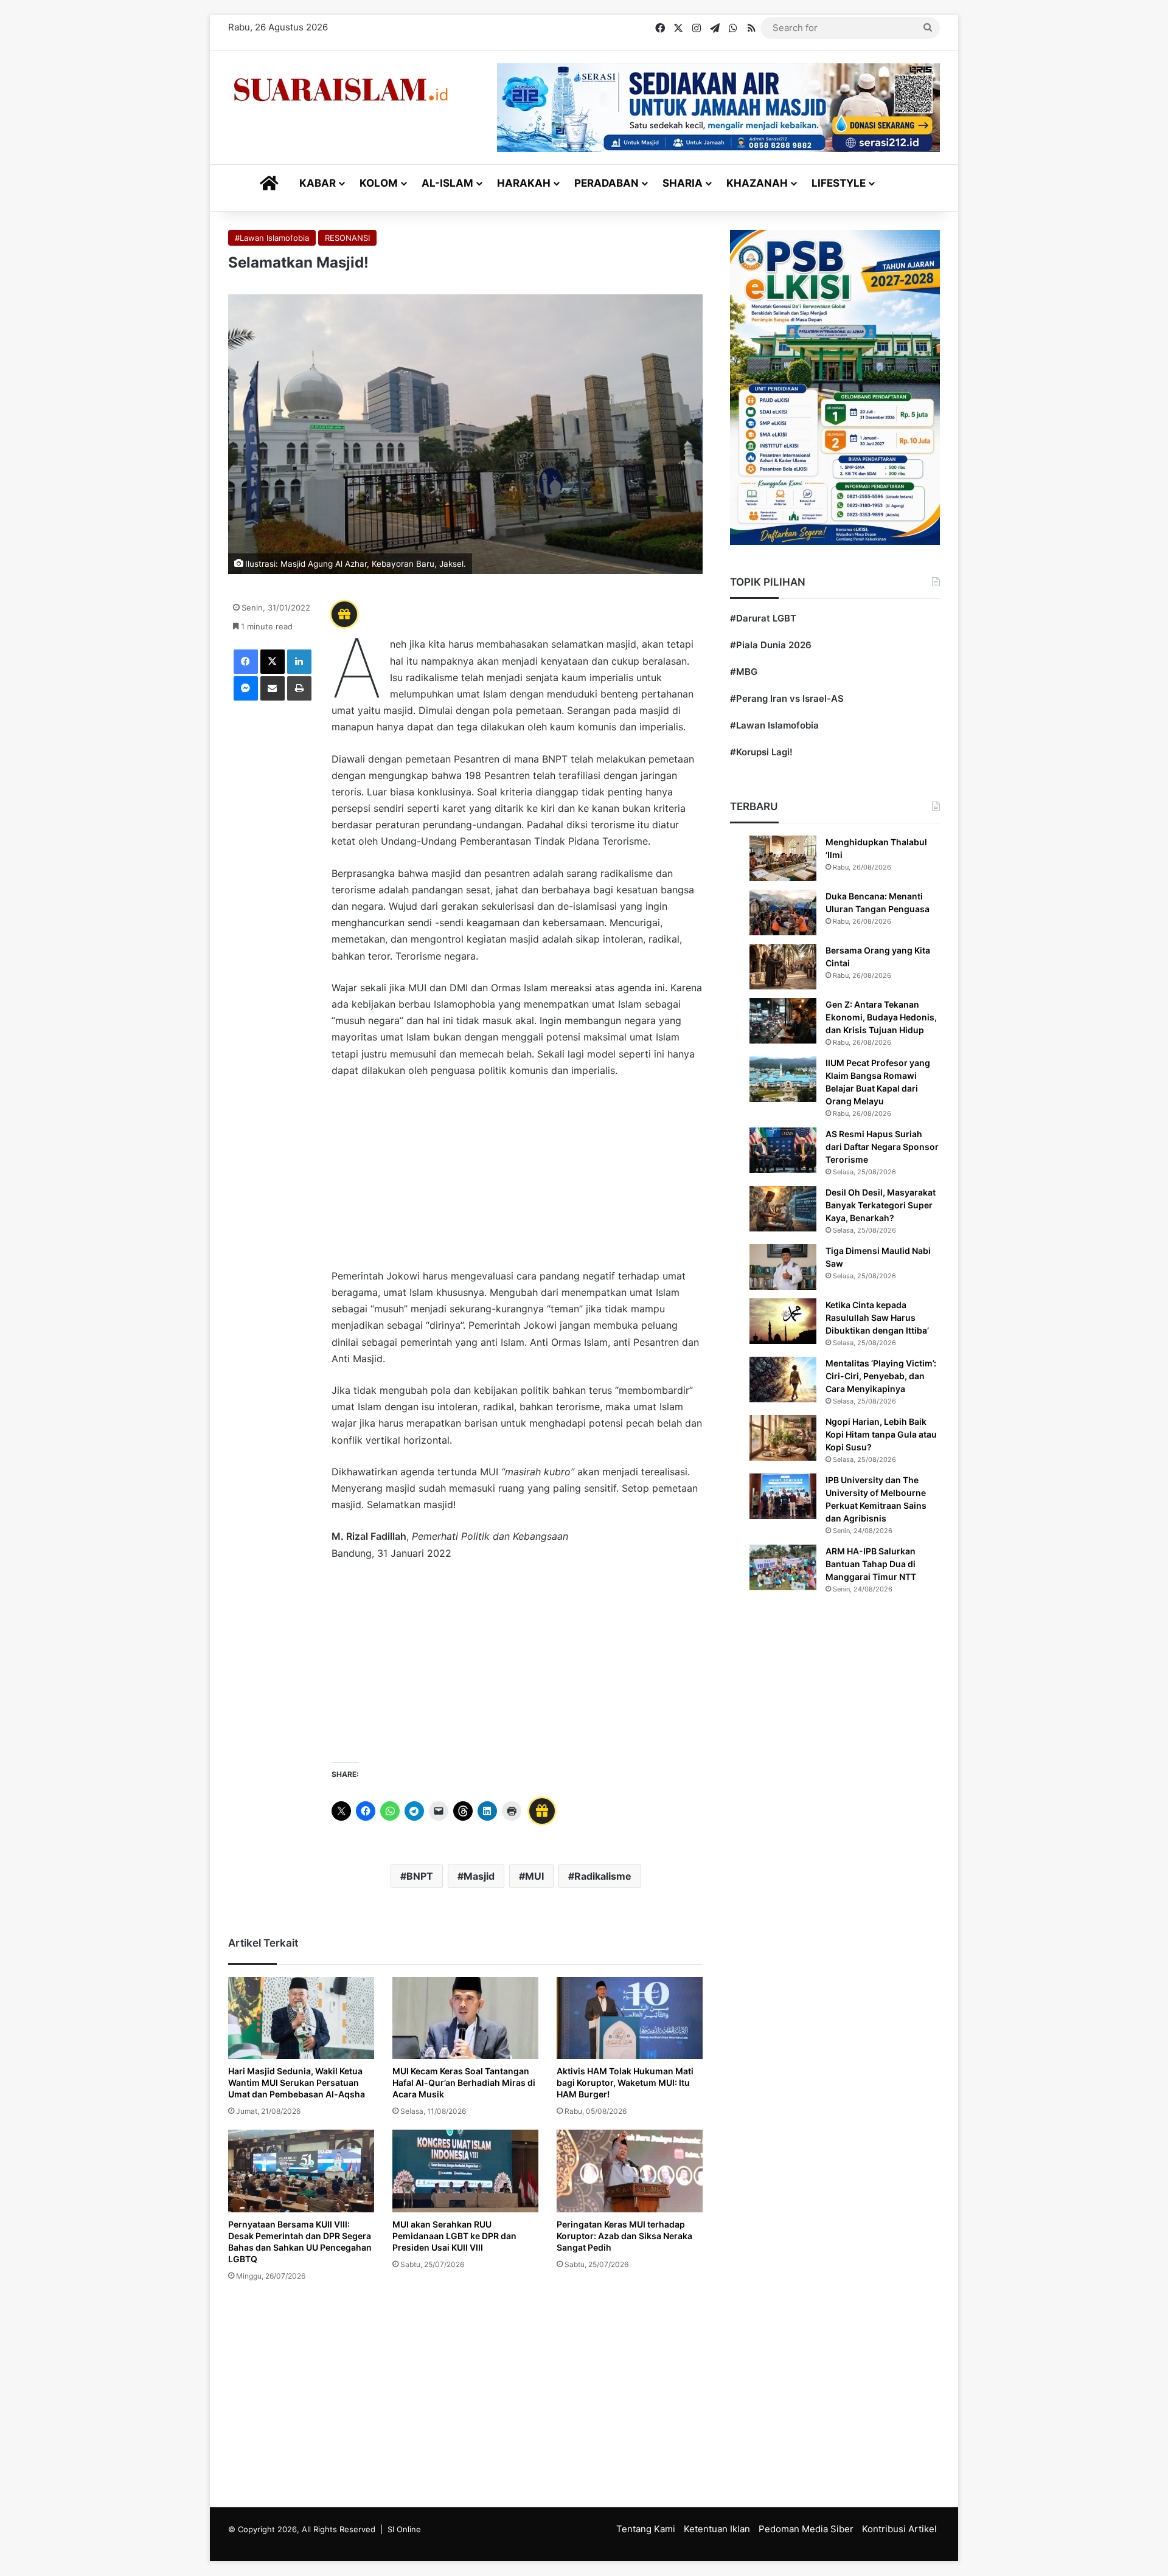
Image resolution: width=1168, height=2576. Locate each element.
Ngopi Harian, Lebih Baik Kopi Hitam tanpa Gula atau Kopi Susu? (881, 1434)
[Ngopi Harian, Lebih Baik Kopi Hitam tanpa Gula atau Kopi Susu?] (783, 1438)
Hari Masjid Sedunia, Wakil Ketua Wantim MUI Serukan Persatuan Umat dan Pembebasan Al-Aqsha (297, 2083)
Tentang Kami (646, 2529)
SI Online (404, 2529)
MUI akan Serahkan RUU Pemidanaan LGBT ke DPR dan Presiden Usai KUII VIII (454, 2236)
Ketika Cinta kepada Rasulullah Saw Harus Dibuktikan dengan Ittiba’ (877, 1317)
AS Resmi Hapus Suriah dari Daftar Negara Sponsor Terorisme (882, 1147)
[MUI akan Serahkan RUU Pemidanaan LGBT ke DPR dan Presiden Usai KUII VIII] (465, 2171)
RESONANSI (347, 238)
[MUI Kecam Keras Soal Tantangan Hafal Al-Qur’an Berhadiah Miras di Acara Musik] (465, 2018)
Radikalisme (603, 1876)
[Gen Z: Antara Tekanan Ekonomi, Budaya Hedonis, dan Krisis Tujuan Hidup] (783, 1021)
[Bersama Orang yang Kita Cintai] (783, 967)
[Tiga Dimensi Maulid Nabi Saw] (783, 1267)
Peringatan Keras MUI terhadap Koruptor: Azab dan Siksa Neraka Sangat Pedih (624, 2236)
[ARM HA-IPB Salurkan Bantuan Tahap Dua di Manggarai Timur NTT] (783, 1567)
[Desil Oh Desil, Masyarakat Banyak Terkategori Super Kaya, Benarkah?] (783, 1209)
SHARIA (683, 183)
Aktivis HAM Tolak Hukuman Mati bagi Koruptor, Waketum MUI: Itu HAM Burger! (625, 2083)
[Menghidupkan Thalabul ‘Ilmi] (783, 858)
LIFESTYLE (839, 183)
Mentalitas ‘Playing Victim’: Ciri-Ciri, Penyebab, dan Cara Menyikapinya (881, 1376)
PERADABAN (607, 183)
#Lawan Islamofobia (272, 238)
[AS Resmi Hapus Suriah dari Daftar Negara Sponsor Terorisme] (783, 1150)
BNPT (420, 1876)
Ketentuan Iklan (717, 2529)
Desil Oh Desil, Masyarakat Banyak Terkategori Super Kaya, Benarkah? (881, 1205)
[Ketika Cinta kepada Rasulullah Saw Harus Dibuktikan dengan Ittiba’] (783, 1321)
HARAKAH (524, 183)
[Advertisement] (517, 1179)
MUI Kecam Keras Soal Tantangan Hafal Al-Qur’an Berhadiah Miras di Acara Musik (464, 2083)
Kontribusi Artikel (899, 2529)
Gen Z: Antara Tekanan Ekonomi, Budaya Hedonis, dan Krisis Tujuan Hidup (881, 1017)
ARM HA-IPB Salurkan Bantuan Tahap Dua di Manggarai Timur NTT (871, 1564)
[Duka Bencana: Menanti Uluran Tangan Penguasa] (783, 912)
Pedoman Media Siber (806, 2529)
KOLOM (379, 183)
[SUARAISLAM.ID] (341, 90)
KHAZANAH (757, 183)
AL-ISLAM (447, 183)
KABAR (318, 183)
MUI (534, 1876)
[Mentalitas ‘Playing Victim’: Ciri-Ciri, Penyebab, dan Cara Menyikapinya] (783, 1380)
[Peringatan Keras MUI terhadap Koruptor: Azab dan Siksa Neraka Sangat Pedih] (630, 2171)
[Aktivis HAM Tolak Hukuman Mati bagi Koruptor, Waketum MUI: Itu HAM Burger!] (630, 2018)
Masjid (479, 1876)
